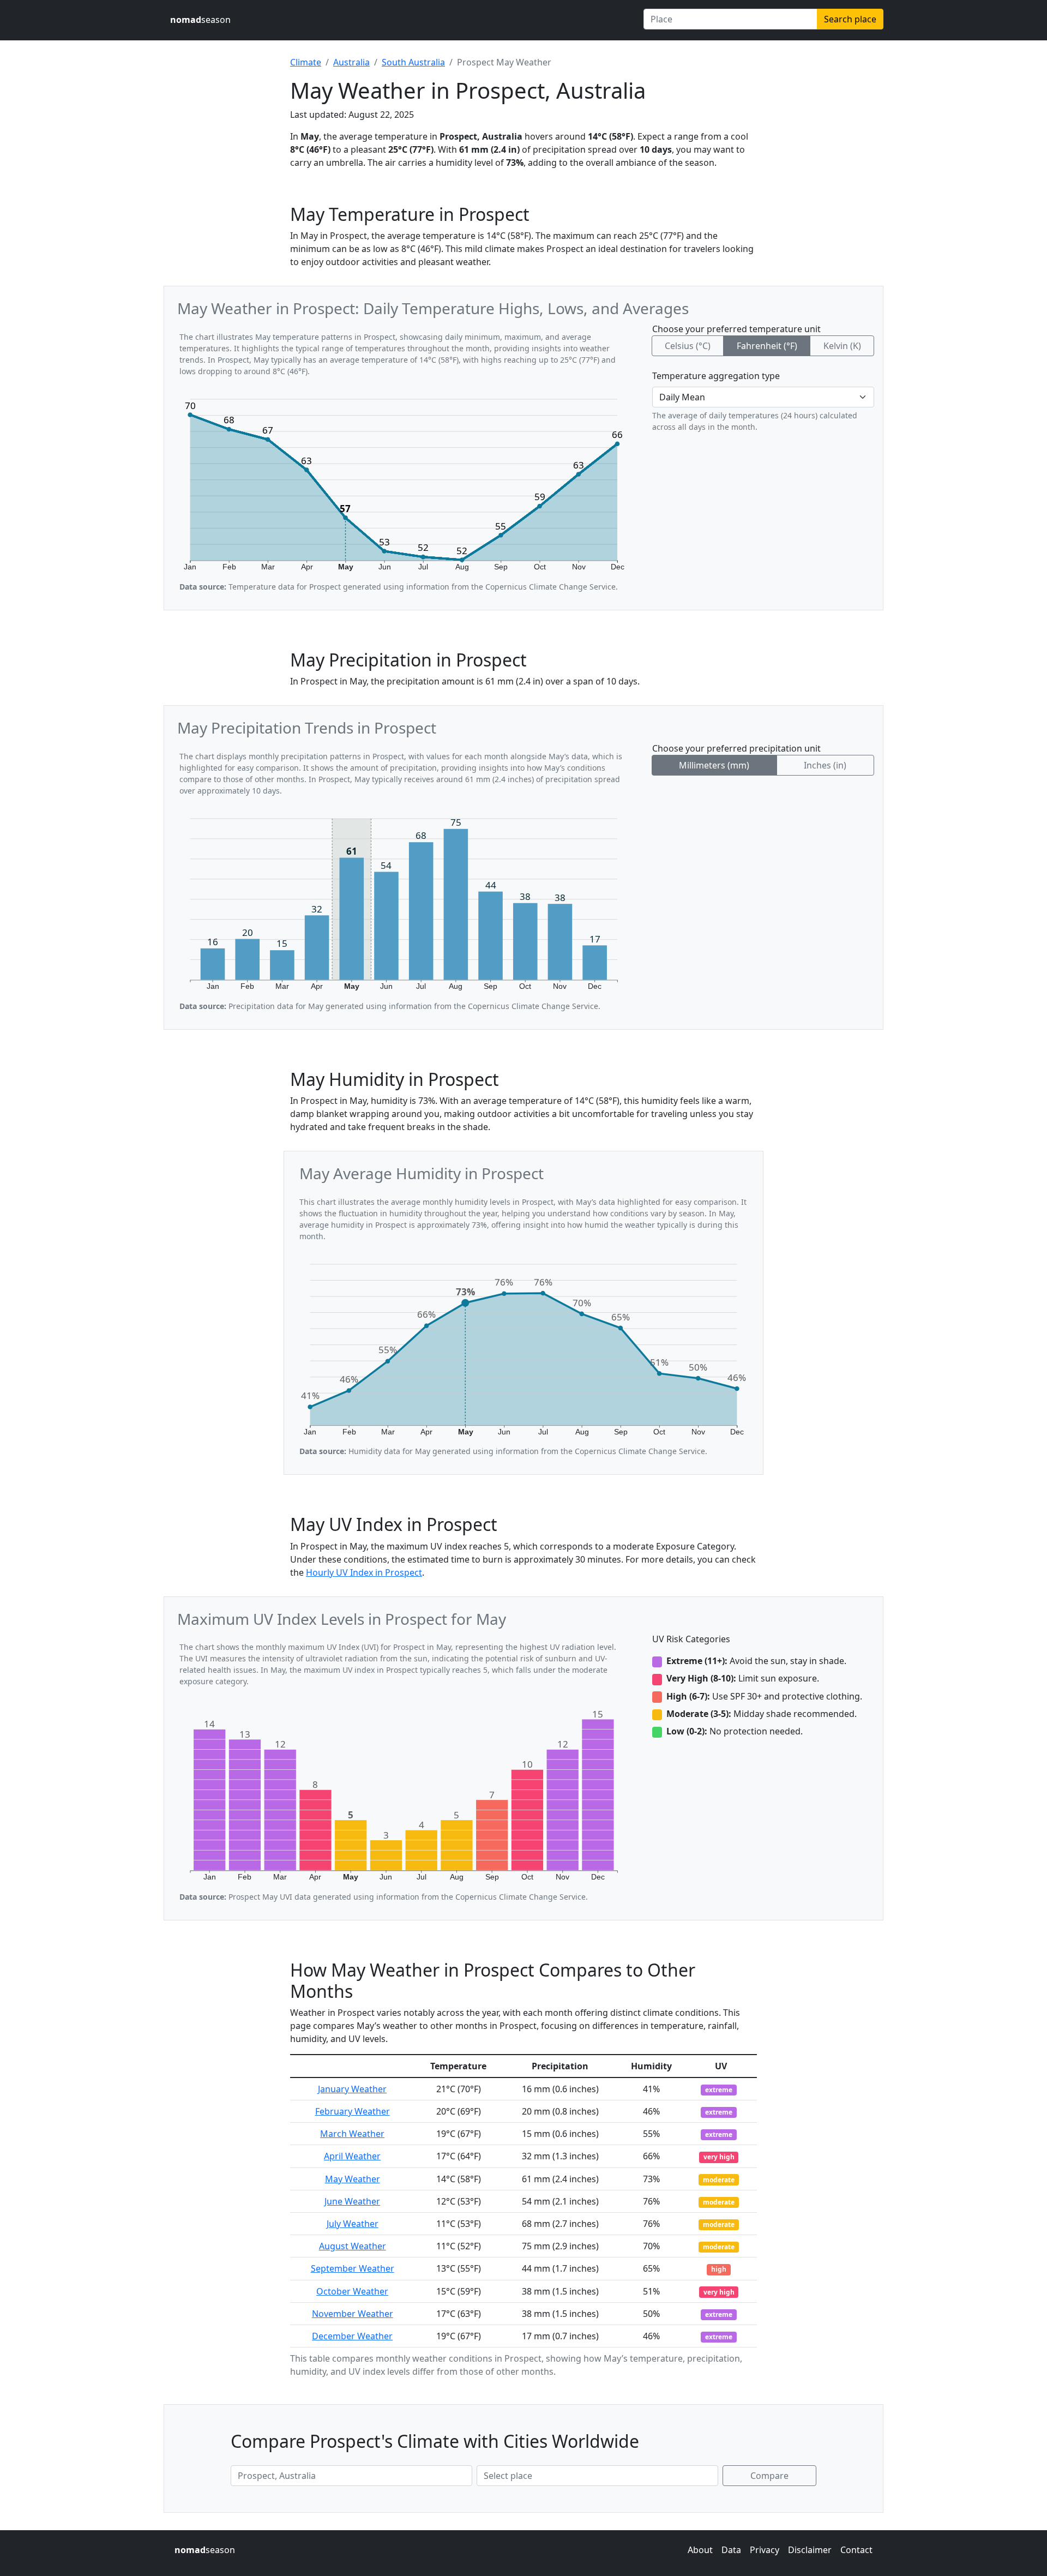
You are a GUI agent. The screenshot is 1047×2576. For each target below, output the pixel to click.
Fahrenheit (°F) (767, 346)
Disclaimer (810, 2550)
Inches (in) (825, 765)
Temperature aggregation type (716, 376)
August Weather (353, 2246)
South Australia (413, 62)
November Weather (353, 2314)
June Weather (352, 2201)
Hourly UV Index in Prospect (364, 1572)
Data (731, 2550)
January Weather (352, 2089)
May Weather (353, 2179)
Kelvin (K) (842, 346)
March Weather (352, 2134)
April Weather (352, 2156)
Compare (769, 2476)
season (200, 20)
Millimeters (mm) (714, 765)
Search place (850, 19)
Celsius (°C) (688, 346)
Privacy (765, 2550)
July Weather (353, 2224)
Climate (306, 62)
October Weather (352, 2291)
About (700, 2550)
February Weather (353, 2111)
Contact (856, 2550)
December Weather (352, 2336)
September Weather (353, 2268)
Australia (351, 62)
